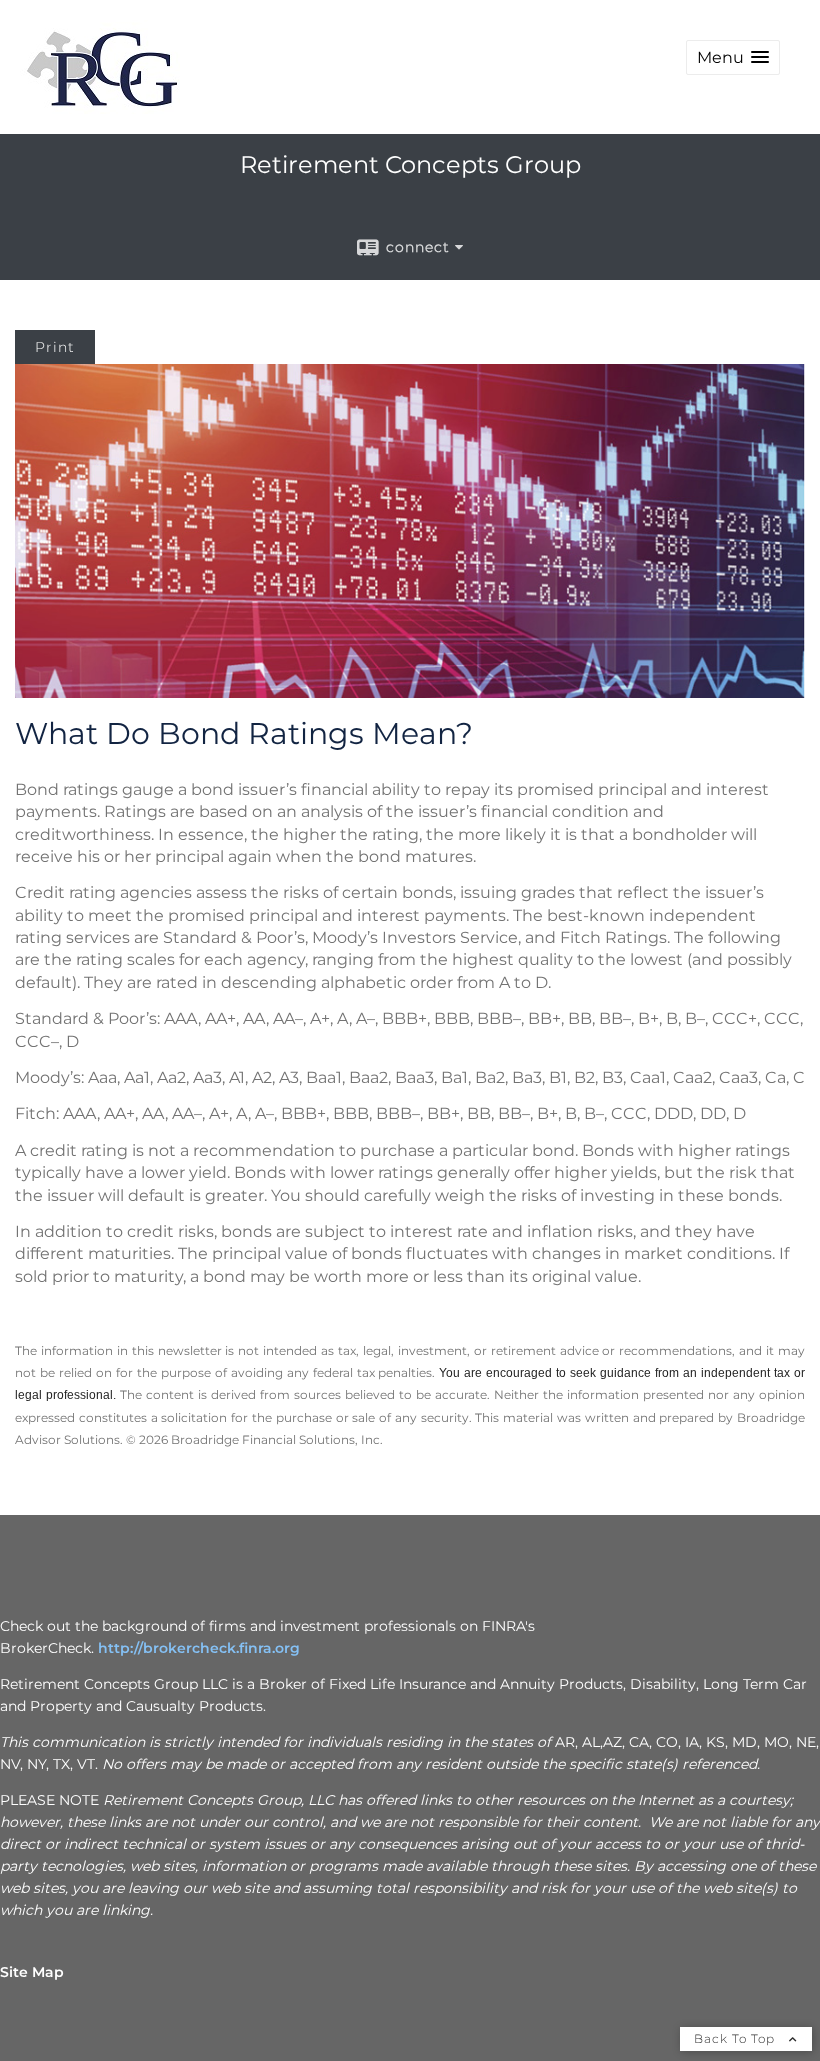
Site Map (32, 1972)
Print (55, 347)
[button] (733, 57)
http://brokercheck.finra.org (199, 1648)
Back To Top (736, 2038)
